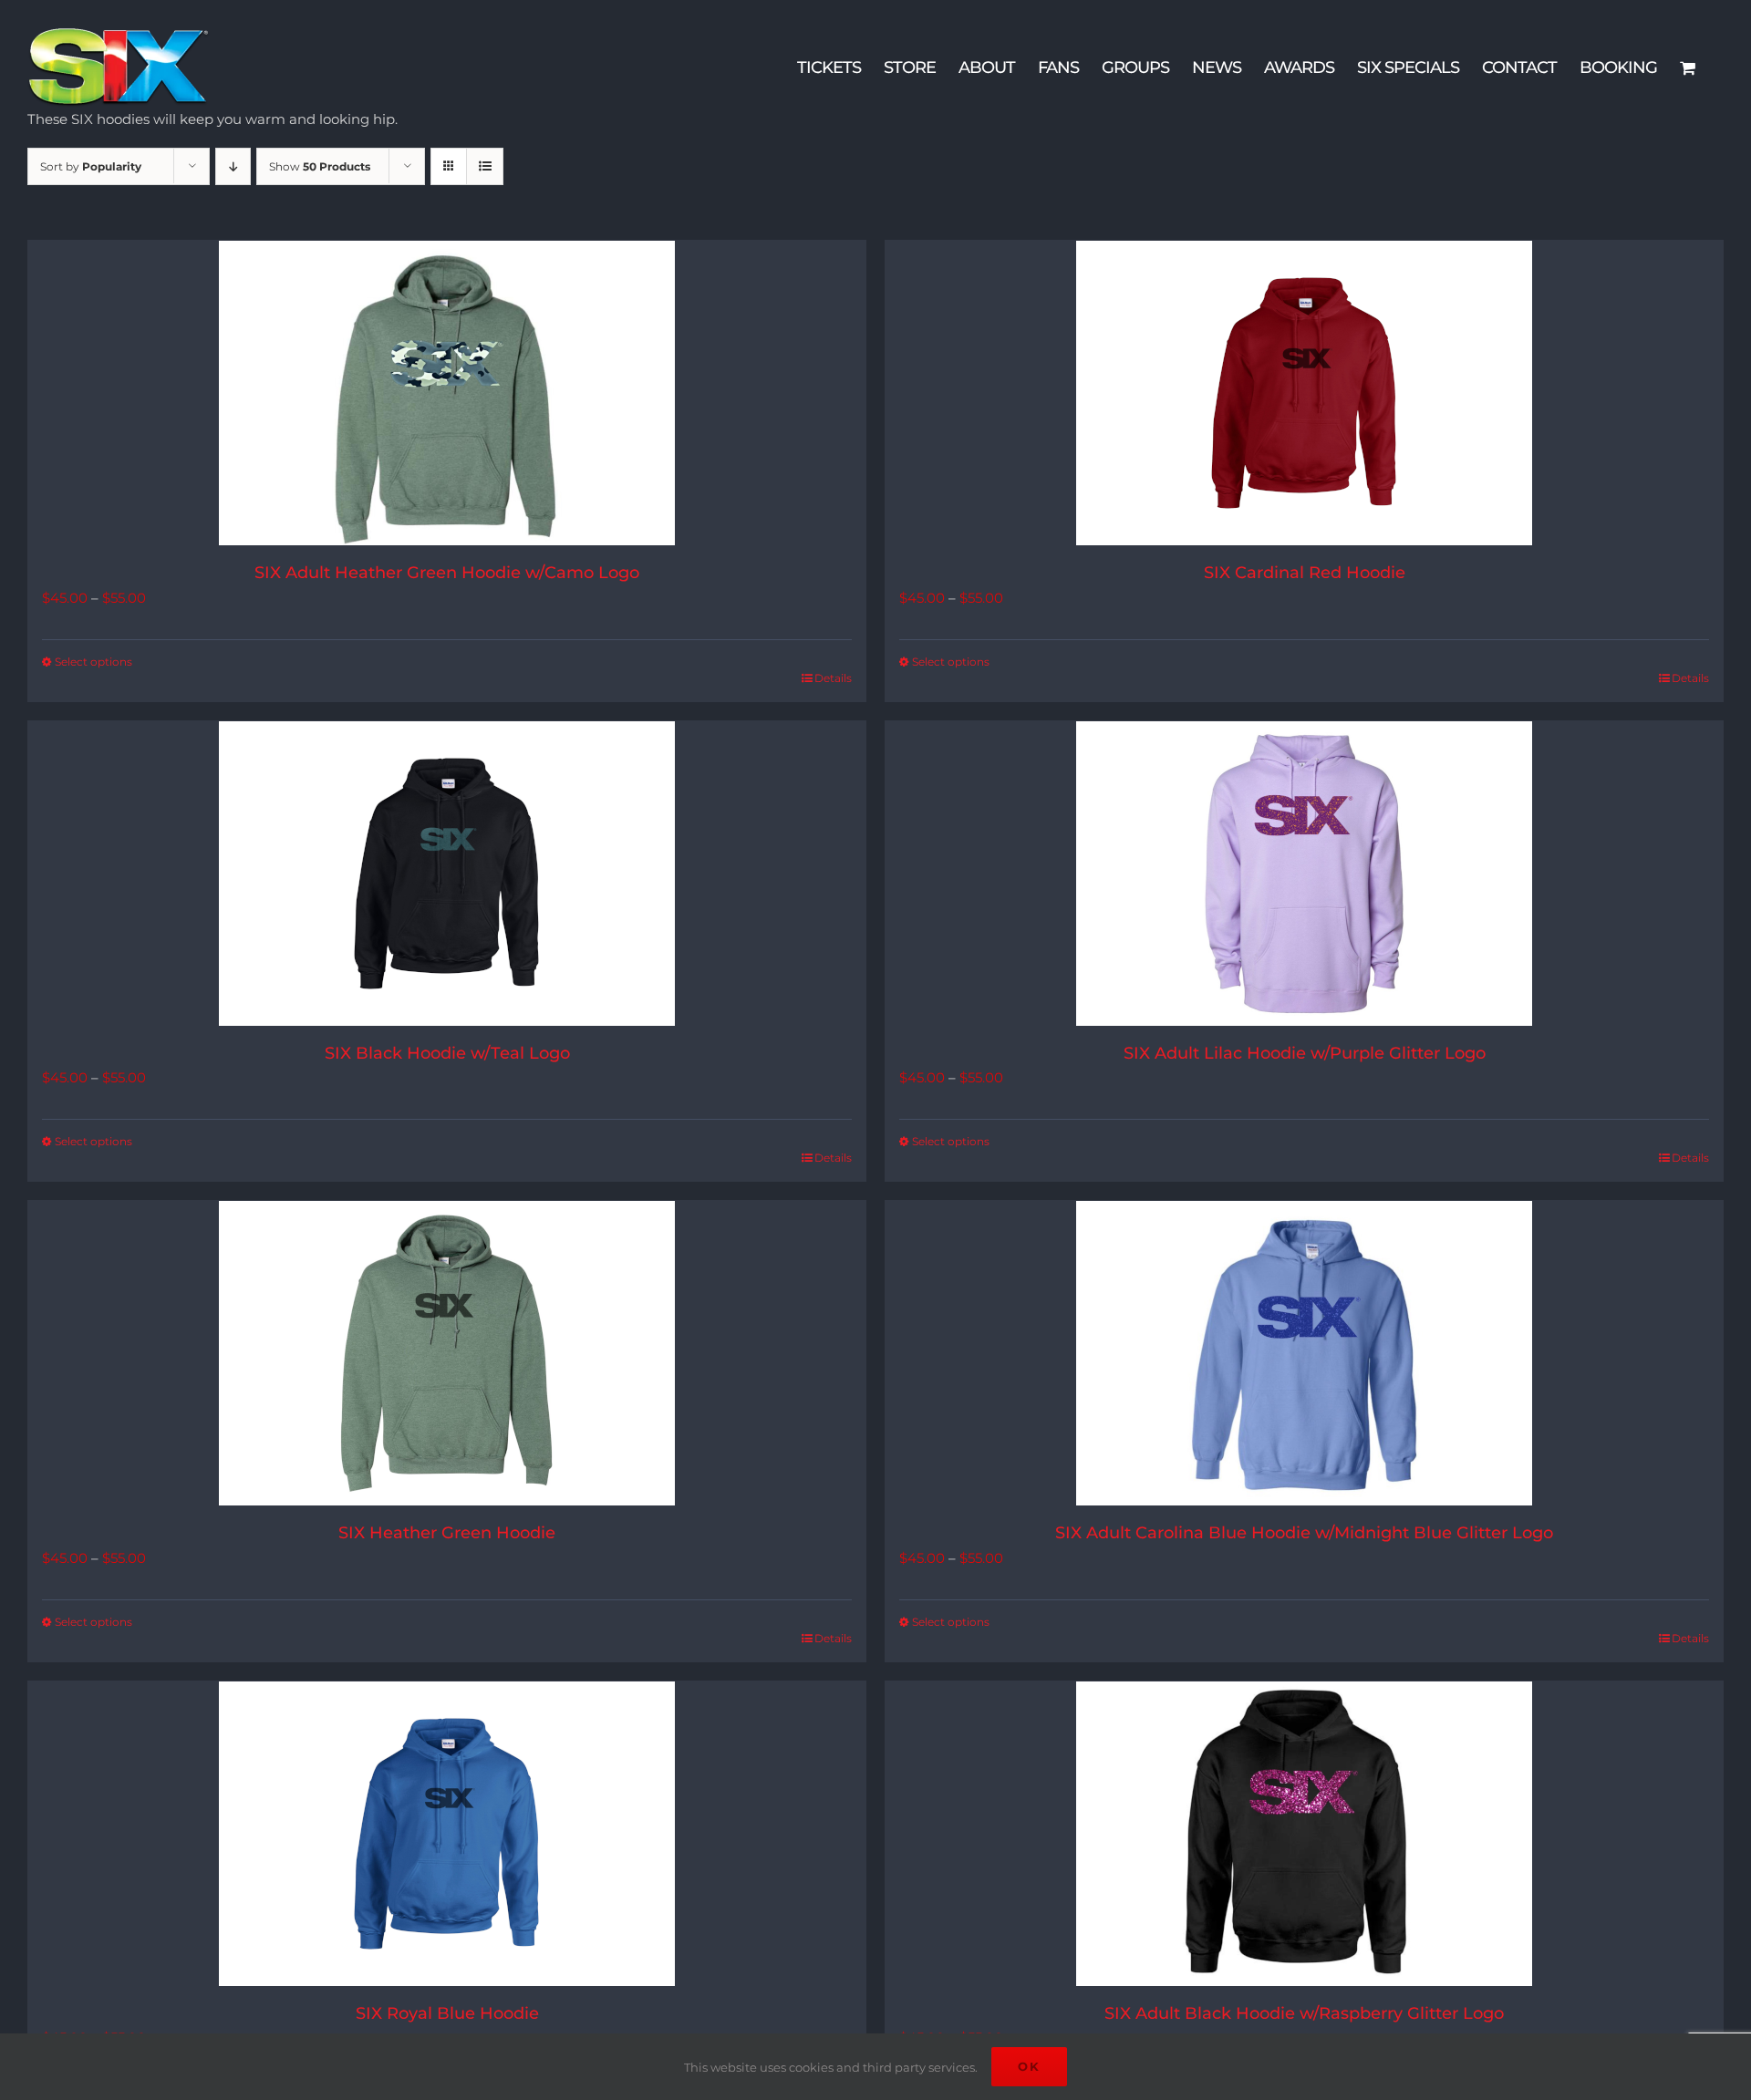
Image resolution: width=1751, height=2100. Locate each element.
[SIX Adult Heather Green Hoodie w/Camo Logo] (447, 393)
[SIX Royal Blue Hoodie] (447, 1834)
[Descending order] (233, 166)
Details (833, 678)
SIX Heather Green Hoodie (447, 1533)
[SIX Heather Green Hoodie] (447, 1353)
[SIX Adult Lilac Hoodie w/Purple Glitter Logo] (1304, 874)
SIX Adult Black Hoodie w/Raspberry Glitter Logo (1304, 2013)
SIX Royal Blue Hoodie (447, 2013)
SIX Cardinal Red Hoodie (1305, 573)
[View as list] (485, 166)
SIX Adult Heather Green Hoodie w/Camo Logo (447, 573)
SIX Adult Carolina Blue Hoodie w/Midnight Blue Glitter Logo (1304, 1533)
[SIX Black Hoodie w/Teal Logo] (447, 874)
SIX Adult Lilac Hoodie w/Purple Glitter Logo (1305, 1053)
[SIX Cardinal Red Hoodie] (1304, 393)
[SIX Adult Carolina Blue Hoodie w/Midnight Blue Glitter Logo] (1304, 1353)
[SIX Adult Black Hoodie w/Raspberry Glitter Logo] (1304, 1834)
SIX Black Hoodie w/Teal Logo (447, 1053)
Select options (93, 662)
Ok (1029, 2066)
